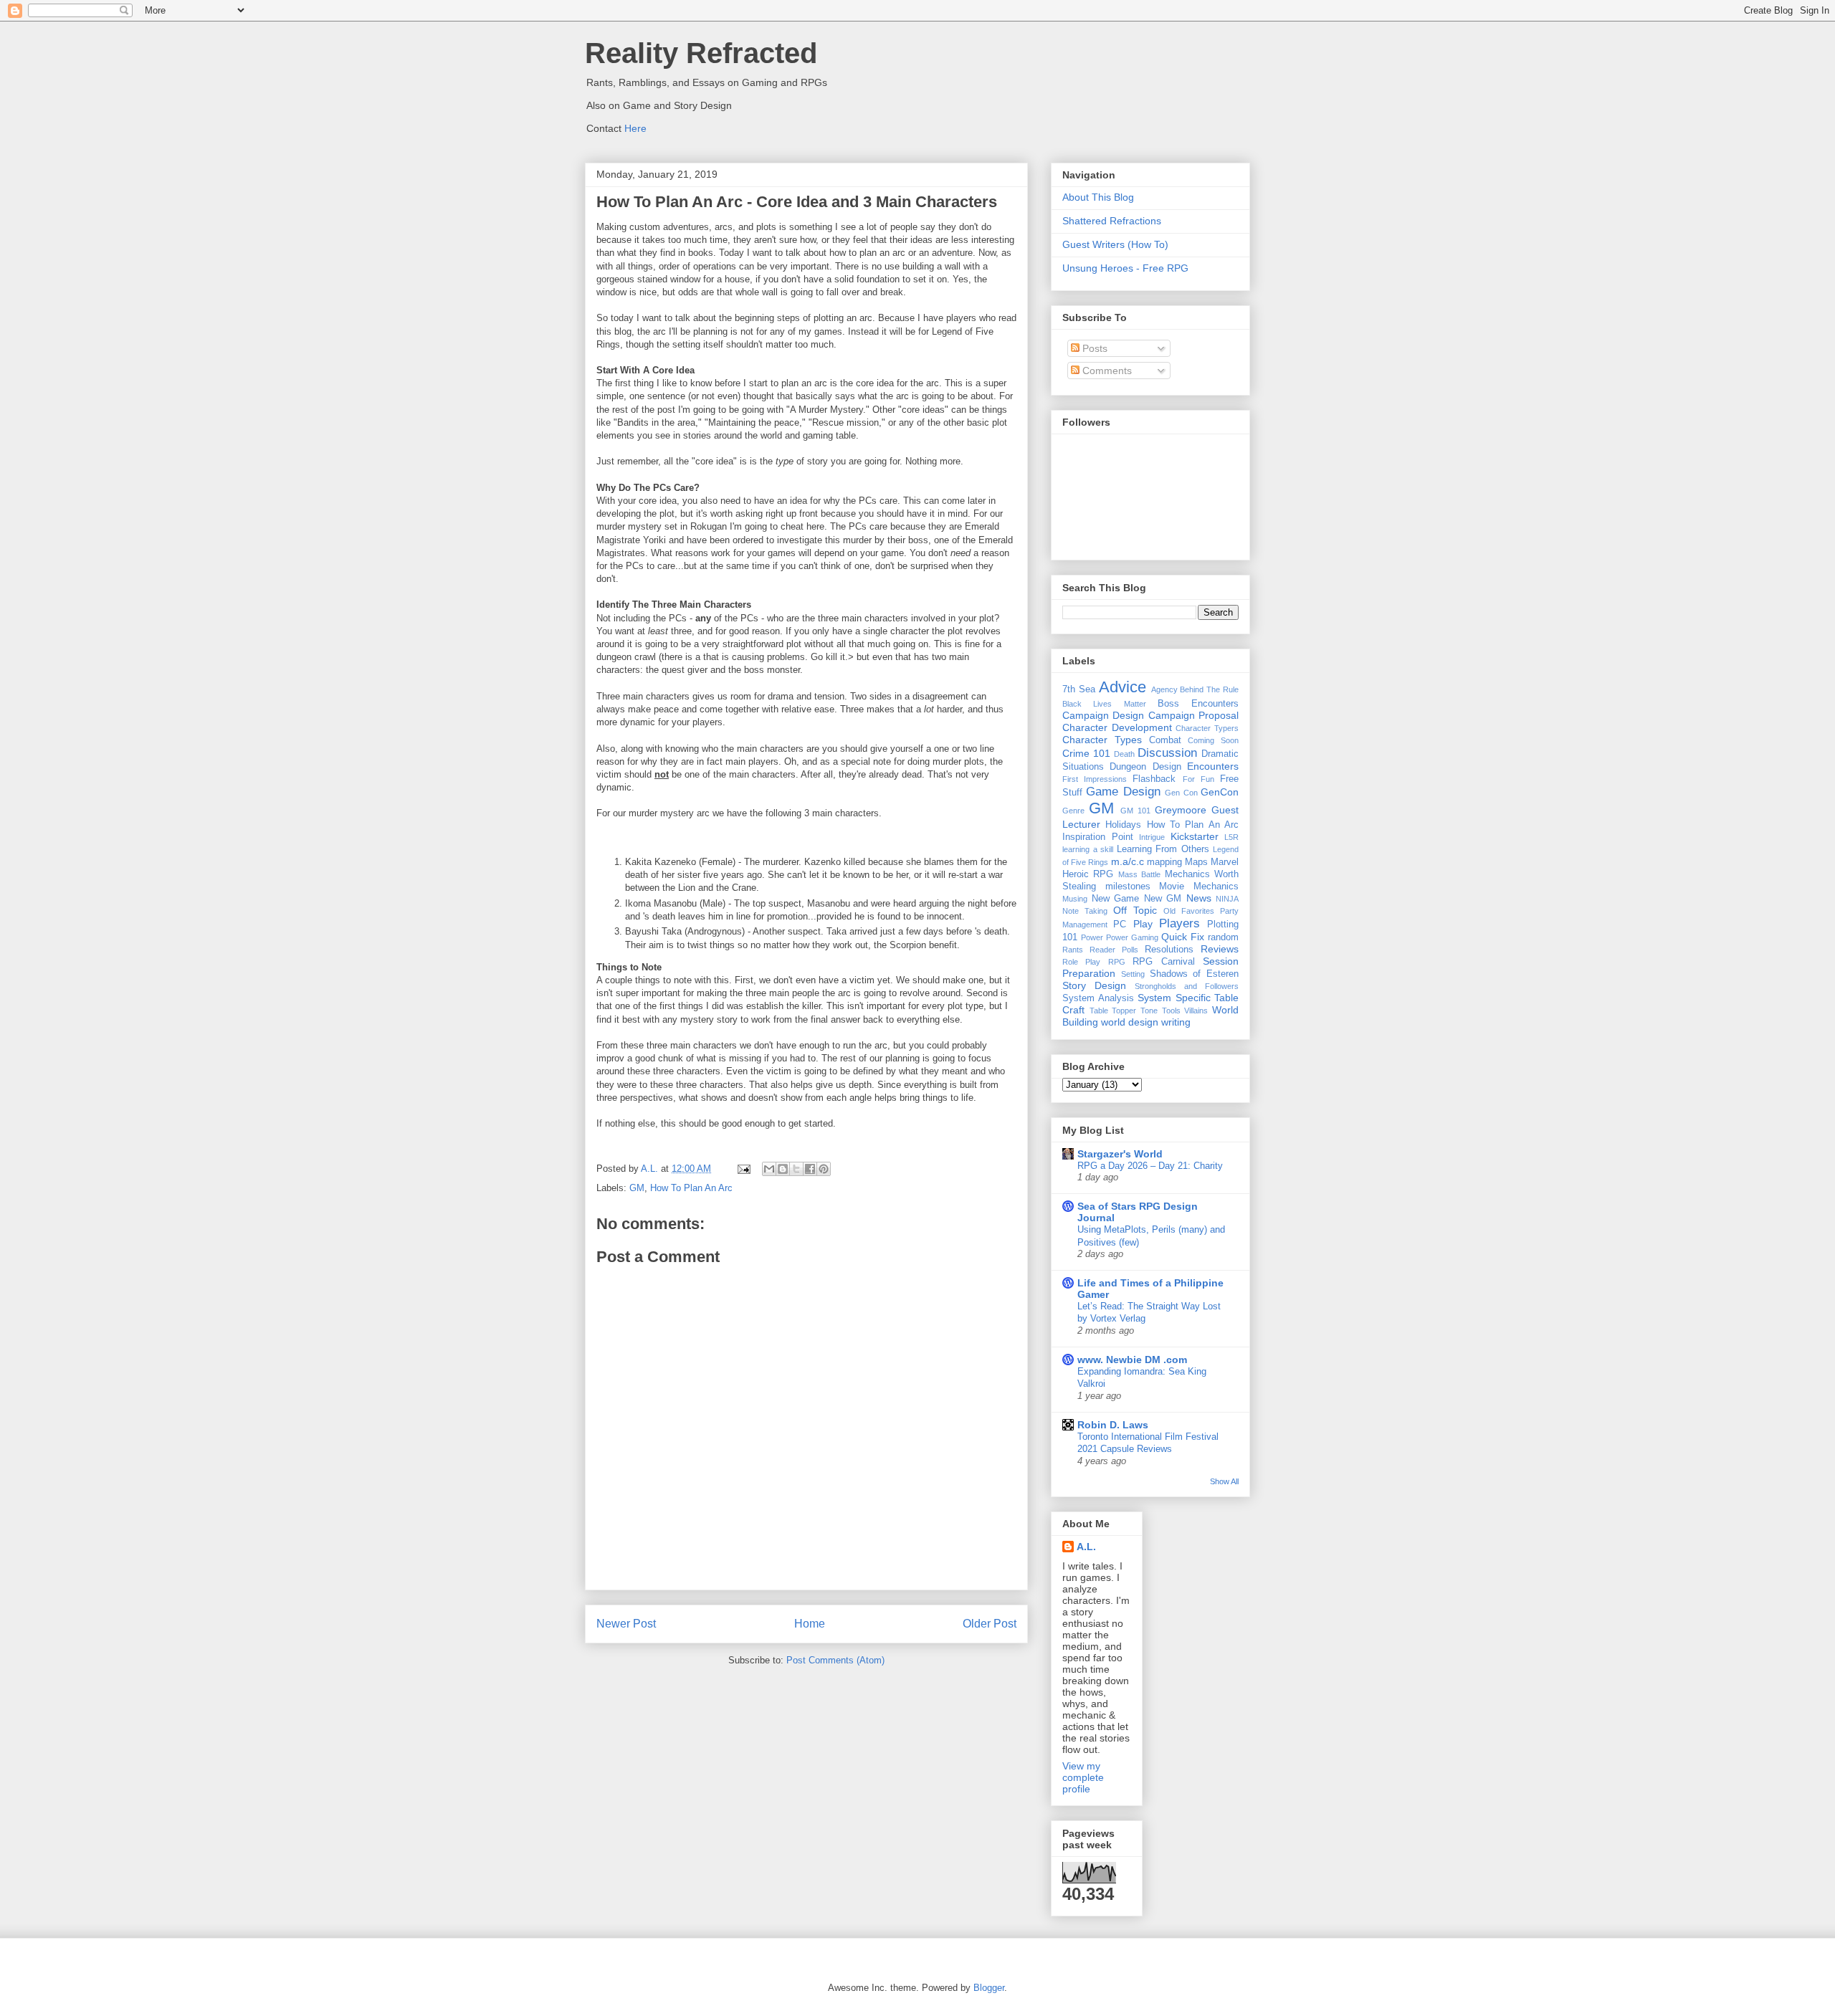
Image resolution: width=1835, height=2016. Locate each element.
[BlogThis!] (783, 1169)
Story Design (1094, 985)
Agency (1164, 689)
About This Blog (1098, 197)
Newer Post (626, 1624)
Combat (1165, 740)
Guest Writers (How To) (1115, 244)
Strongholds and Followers (1187, 986)
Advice (1123, 687)
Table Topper (1113, 1011)
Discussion (1167, 753)
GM (637, 1188)
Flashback (1154, 779)
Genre (1073, 811)
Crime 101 (1086, 753)
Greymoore (1181, 810)
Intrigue (1152, 837)
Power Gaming (1132, 937)
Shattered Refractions (1112, 221)
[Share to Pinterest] (824, 1169)
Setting (1133, 974)
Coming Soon (1213, 740)
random (1223, 937)
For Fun (1198, 779)
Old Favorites (1189, 911)
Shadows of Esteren (1195, 974)
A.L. (1086, 1547)
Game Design (1123, 792)
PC (1120, 925)
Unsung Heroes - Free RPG (1125, 268)
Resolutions (1169, 950)
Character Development (1117, 727)
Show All (1224, 1481)
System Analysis (1098, 998)
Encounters (1213, 766)
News (1199, 898)
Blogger (989, 1988)
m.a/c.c (1128, 861)
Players (1179, 923)
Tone (1149, 1011)
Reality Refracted (701, 53)
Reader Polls (1114, 950)
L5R (1231, 837)
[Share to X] (796, 1169)
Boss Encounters (1198, 704)
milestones (1128, 887)
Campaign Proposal (1193, 715)
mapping (1164, 862)
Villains (1196, 1011)
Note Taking (1085, 911)
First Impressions (1095, 779)
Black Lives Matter (1104, 704)
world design (1130, 1022)
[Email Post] (743, 1169)
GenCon (1220, 792)
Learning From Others (1163, 849)
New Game (1116, 899)
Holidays (1123, 825)
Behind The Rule (1209, 689)
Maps (1196, 862)
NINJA (1227, 899)
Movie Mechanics (1199, 887)
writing (1176, 1022)
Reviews (1220, 949)
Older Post (990, 1624)
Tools (1171, 1011)
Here (635, 128)
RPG (1117, 962)
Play (1143, 924)
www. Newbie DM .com (1132, 1360)
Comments (1106, 371)
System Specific (1174, 998)
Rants (1073, 950)
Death (1124, 754)
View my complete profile (1083, 1777)
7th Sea (1079, 689)
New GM (1163, 899)
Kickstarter (1195, 836)
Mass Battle (1139, 874)
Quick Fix (1183, 937)
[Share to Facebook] (810, 1169)
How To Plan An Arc (691, 1188)
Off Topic (1135, 910)
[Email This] (769, 1169)
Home (810, 1624)
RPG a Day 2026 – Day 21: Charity (1150, 1166)
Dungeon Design (1145, 767)
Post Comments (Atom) (835, 1660)
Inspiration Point (1098, 837)
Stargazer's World (1120, 1154)
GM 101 (1135, 811)
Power (1092, 937)
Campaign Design (1103, 715)
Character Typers (1207, 728)
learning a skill (1088, 849)
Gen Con (1181, 793)
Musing (1075, 899)
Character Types (1102, 740)
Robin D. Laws (1113, 1425)
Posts (1093, 348)
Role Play (1081, 962)
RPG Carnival (1163, 962)
